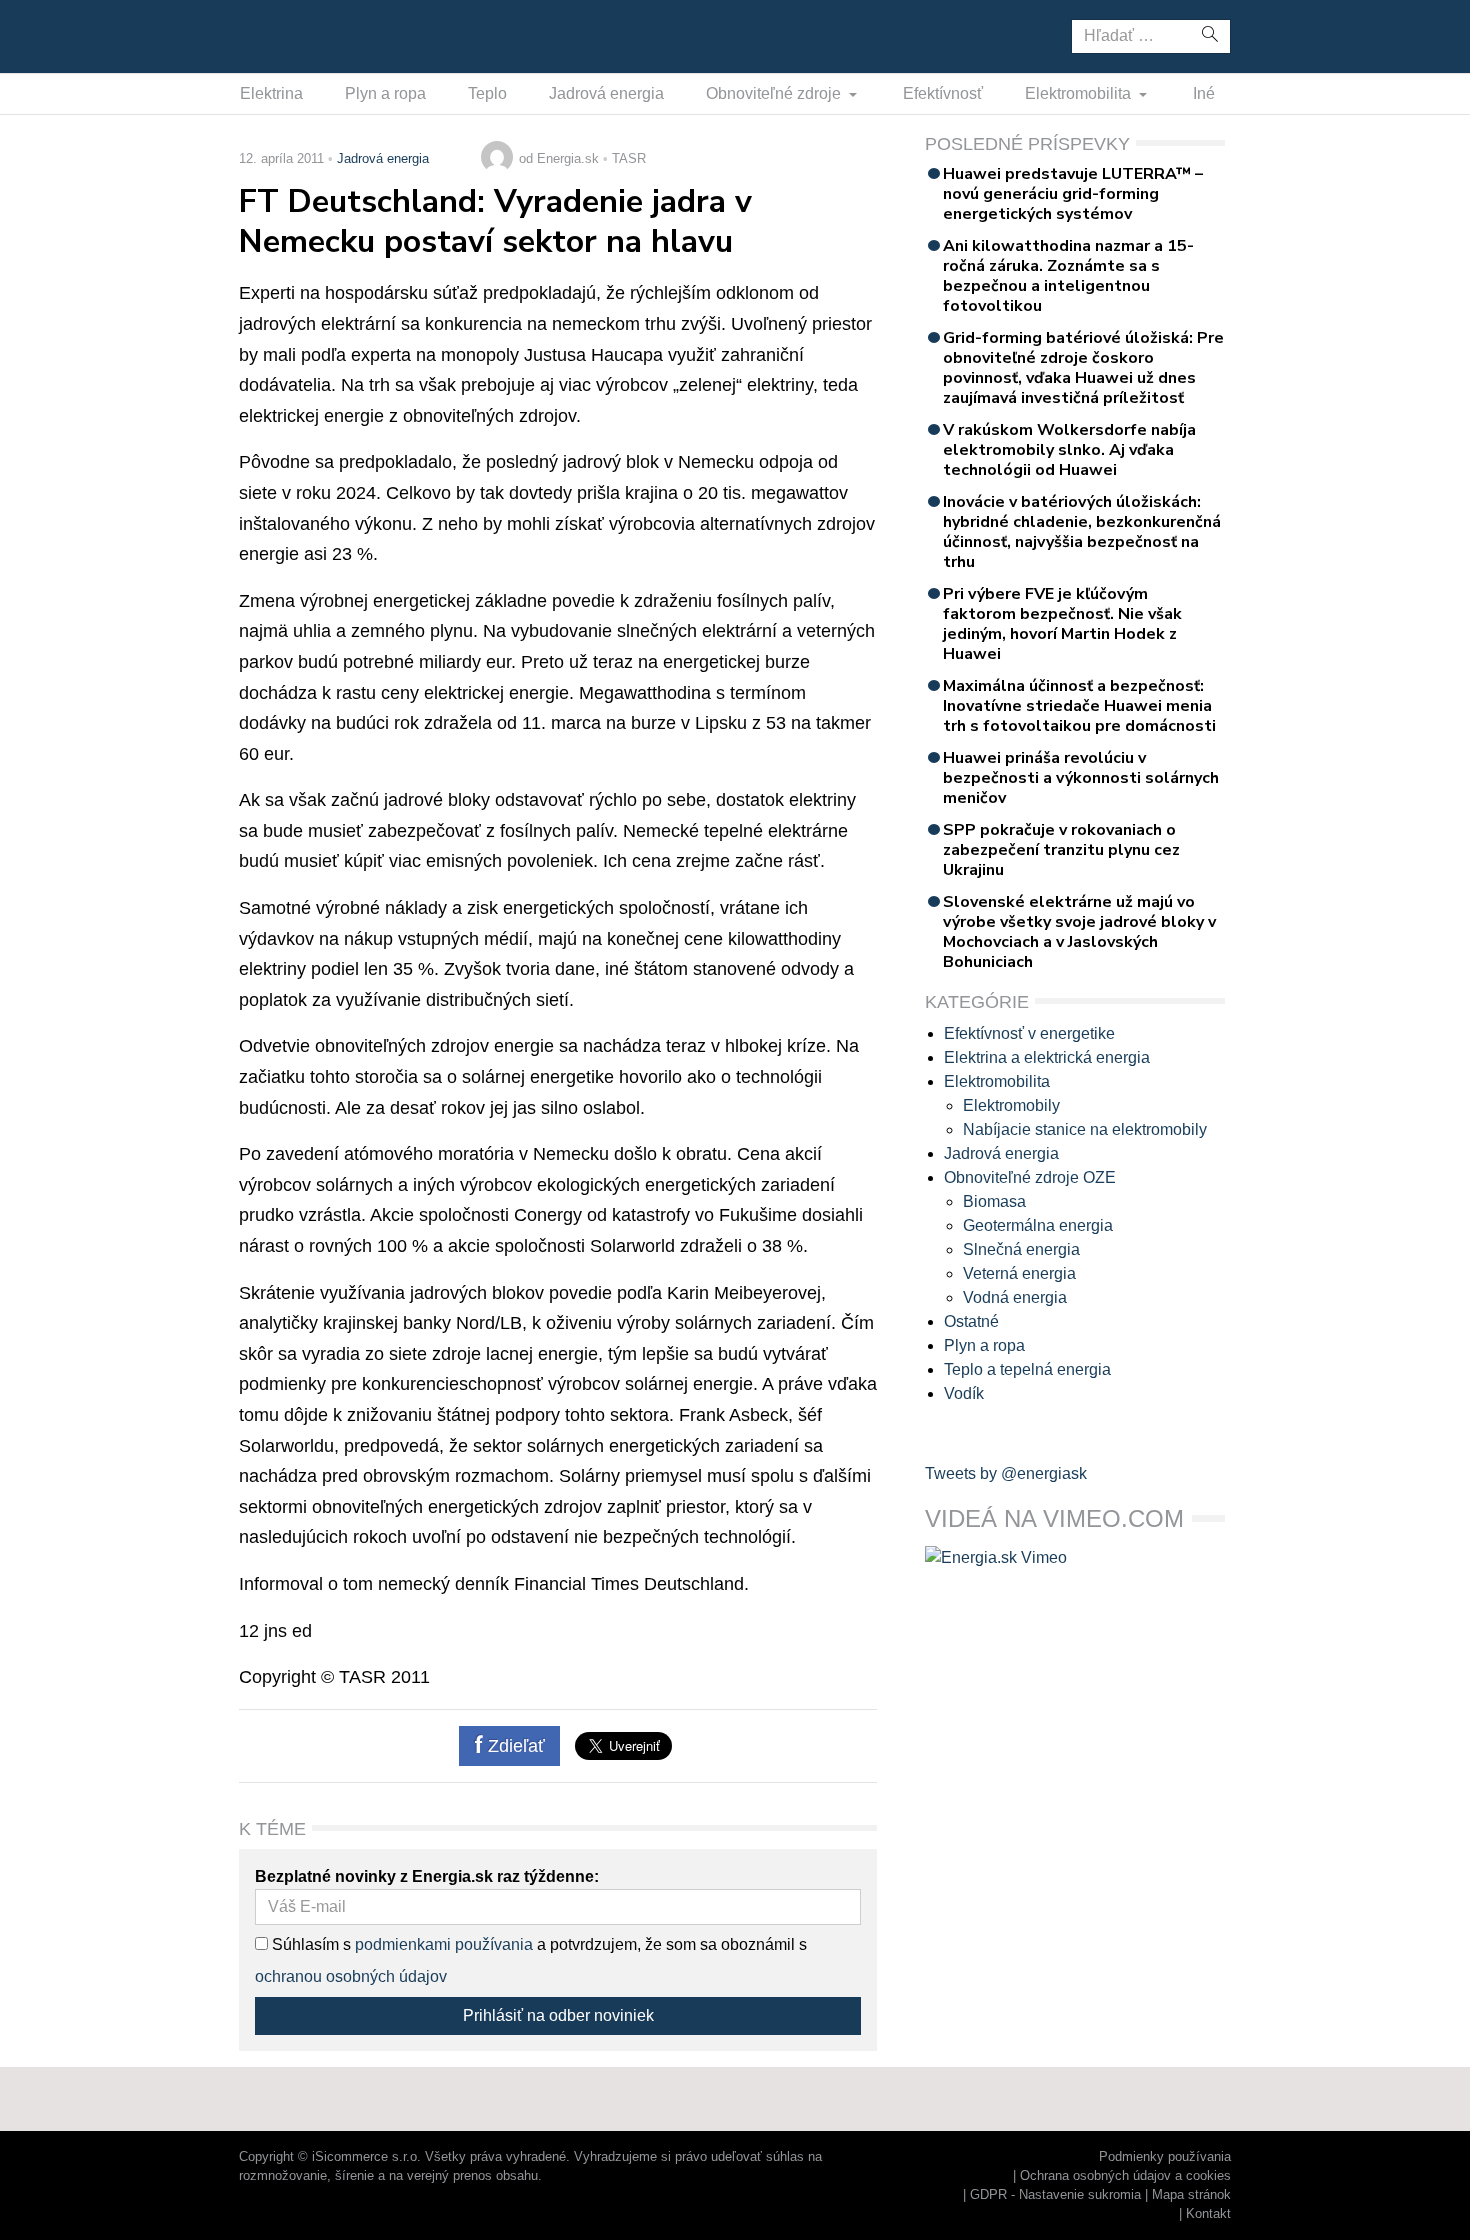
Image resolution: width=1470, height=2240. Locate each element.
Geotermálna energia (1038, 1225)
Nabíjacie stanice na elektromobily (1085, 1129)
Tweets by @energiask (1006, 1473)
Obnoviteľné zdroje (775, 93)
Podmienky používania (1165, 2156)
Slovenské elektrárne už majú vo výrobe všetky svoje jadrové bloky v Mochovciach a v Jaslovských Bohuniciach (1079, 932)
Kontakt (1208, 2213)
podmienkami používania (444, 1944)
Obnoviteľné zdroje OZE (1030, 1177)
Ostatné (971, 1321)
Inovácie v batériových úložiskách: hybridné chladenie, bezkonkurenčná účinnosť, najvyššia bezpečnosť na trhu (1082, 532)
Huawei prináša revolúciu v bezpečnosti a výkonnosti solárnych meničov (1081, 778)
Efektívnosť (943, 93)
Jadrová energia (606, 93)
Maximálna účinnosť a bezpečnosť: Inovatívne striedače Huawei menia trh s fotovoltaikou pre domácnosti (1079, 706)
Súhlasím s (309, 1944)
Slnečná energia (1021, 1249)
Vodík (964, 1393)
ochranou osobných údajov (351, 1976)
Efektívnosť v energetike (1029, 1033)
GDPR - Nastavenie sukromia (1055, 2194)
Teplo (487, 93)
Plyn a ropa (385, 93)
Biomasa (994, 1201)
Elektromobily (1011, 1105)
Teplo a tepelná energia (1027, 1369)
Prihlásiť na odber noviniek (558, 2015)
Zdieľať (514, 1746)
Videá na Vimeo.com (1054, 1518)
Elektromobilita (1080, 93)
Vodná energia (1015, 1297)
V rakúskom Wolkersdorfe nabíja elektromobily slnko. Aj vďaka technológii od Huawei (1069, 450)
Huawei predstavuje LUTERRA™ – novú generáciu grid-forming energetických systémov (1073, 194)
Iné (1204, 93)
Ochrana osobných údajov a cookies (1125, 2175)
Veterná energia (1019, 1273)
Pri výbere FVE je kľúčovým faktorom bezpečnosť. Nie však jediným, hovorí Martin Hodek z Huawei (1062, 624)
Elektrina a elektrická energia (1047, 1057)
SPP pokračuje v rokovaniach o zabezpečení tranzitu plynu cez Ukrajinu (1061, 850)
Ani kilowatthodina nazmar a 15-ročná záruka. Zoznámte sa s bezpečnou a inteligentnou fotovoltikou (1068, 276)
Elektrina (271, 93)
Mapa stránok (1191, 2194)
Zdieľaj (301, 35)
